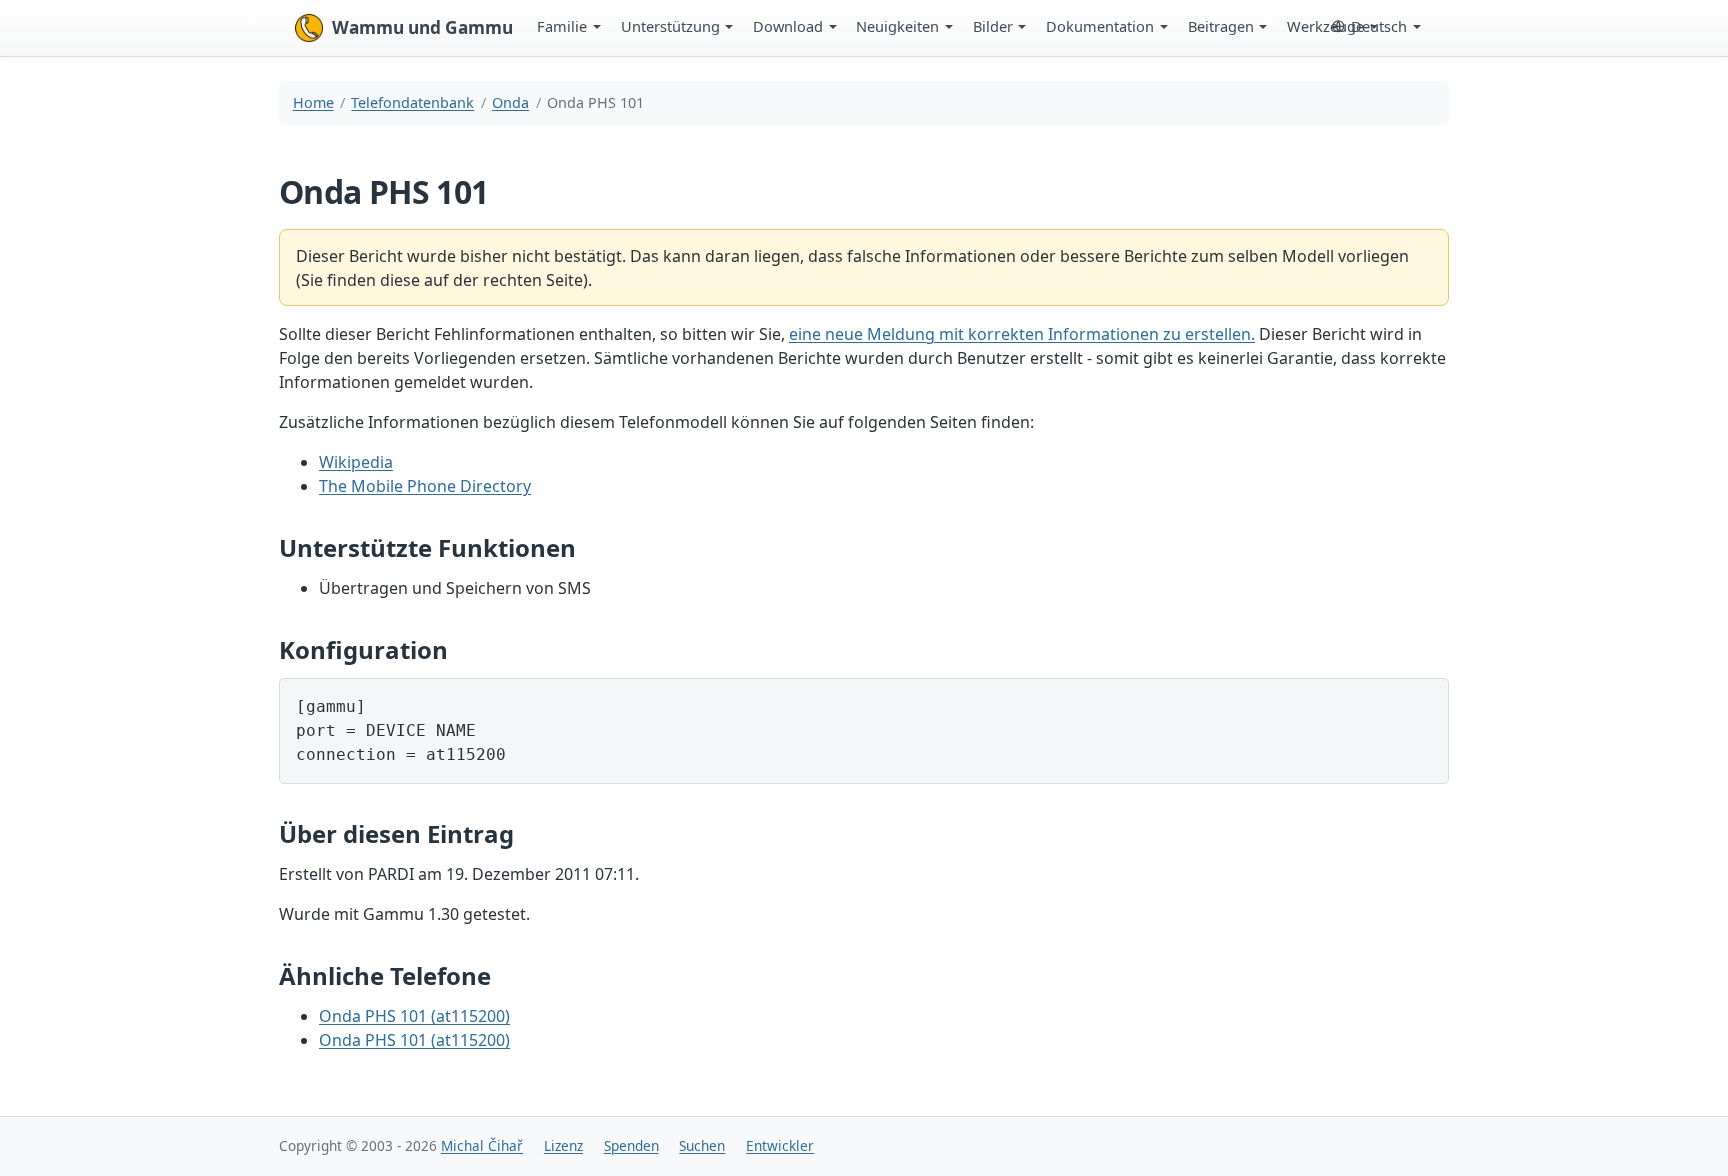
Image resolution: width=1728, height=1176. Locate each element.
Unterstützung (670, 26)
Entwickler (780, 1145)
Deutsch (1379, 26)
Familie (562, 26)
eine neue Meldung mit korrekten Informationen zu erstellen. (1022, 334)
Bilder (993, 26)
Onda (510, 102)
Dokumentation (1100, 26)
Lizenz (563, 1145)
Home (313, 102)
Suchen (702, 1145)
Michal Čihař (482, 1145)
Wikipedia (356, 462)
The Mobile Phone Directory (425, 486)
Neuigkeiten (897, 26)
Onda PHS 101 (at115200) (414, 1016)
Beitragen (1221, 26)
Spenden (631, 1145)
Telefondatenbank (412, 102)
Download (788, 26)
